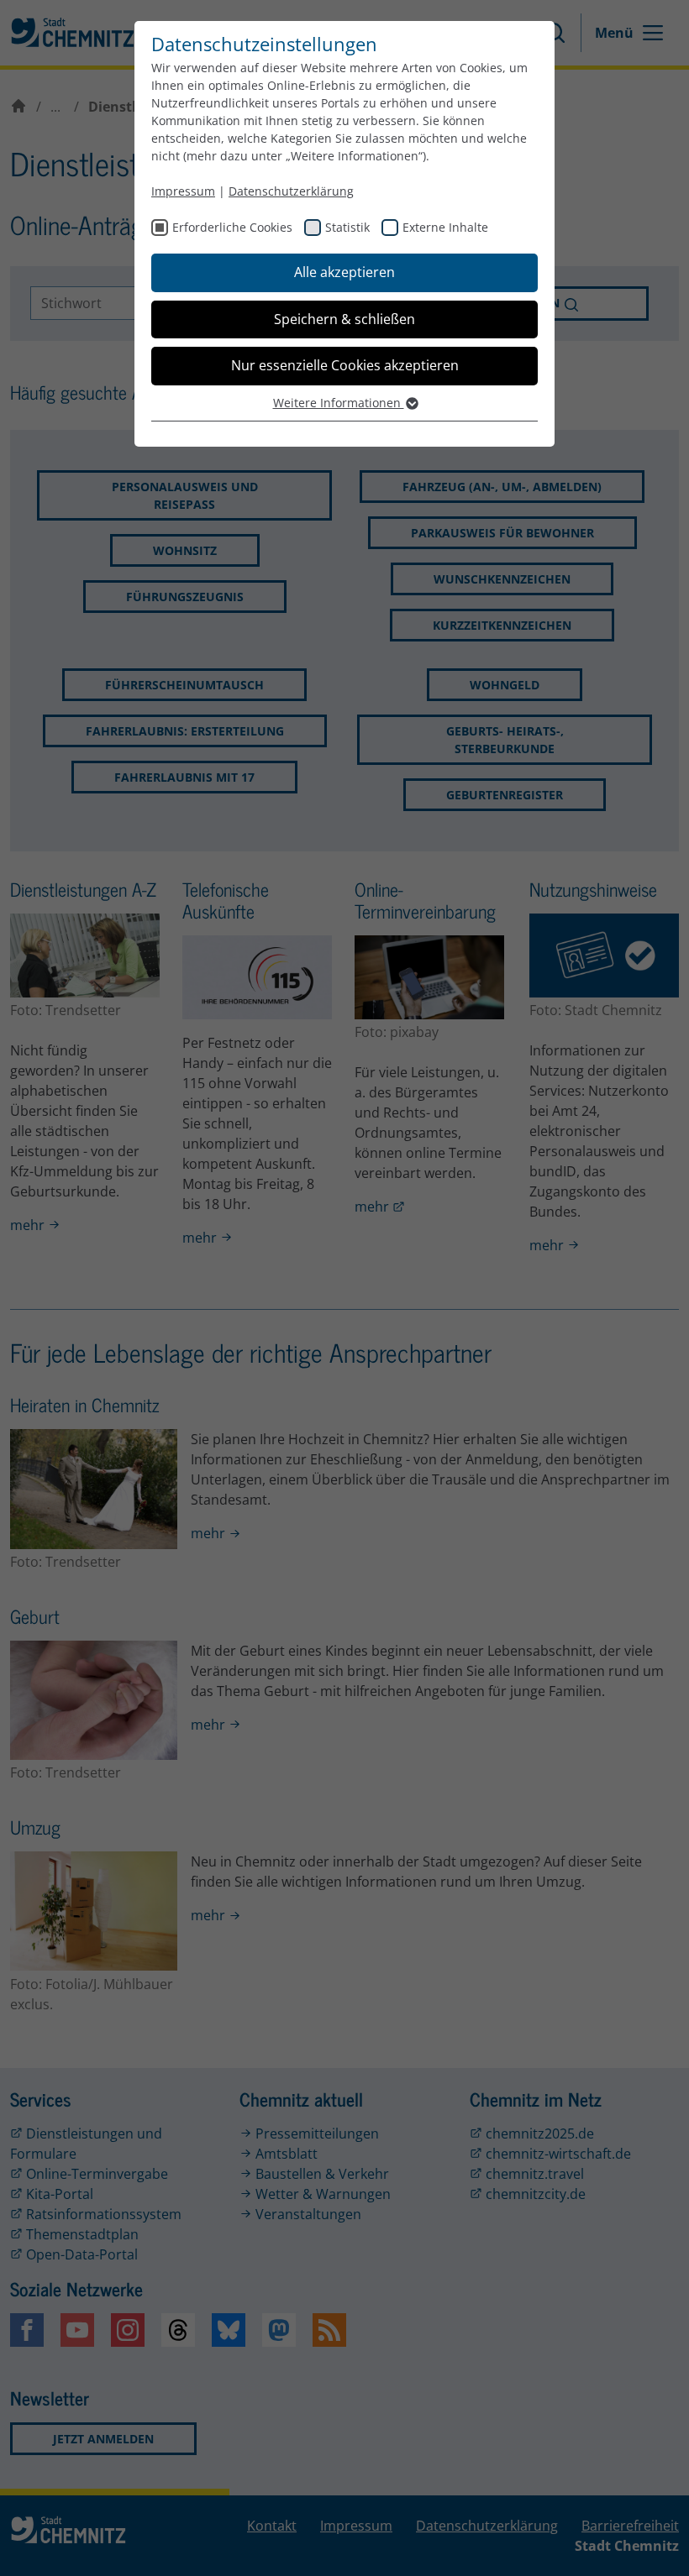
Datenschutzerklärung (291, 191)
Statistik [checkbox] (347, 227)
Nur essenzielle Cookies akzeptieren (345, 365)
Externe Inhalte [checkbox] (445, 227)
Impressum (183, 191)
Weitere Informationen (339, 403)
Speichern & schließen (344, 319)
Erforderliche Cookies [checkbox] (232, 227)
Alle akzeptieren (344, 272)
